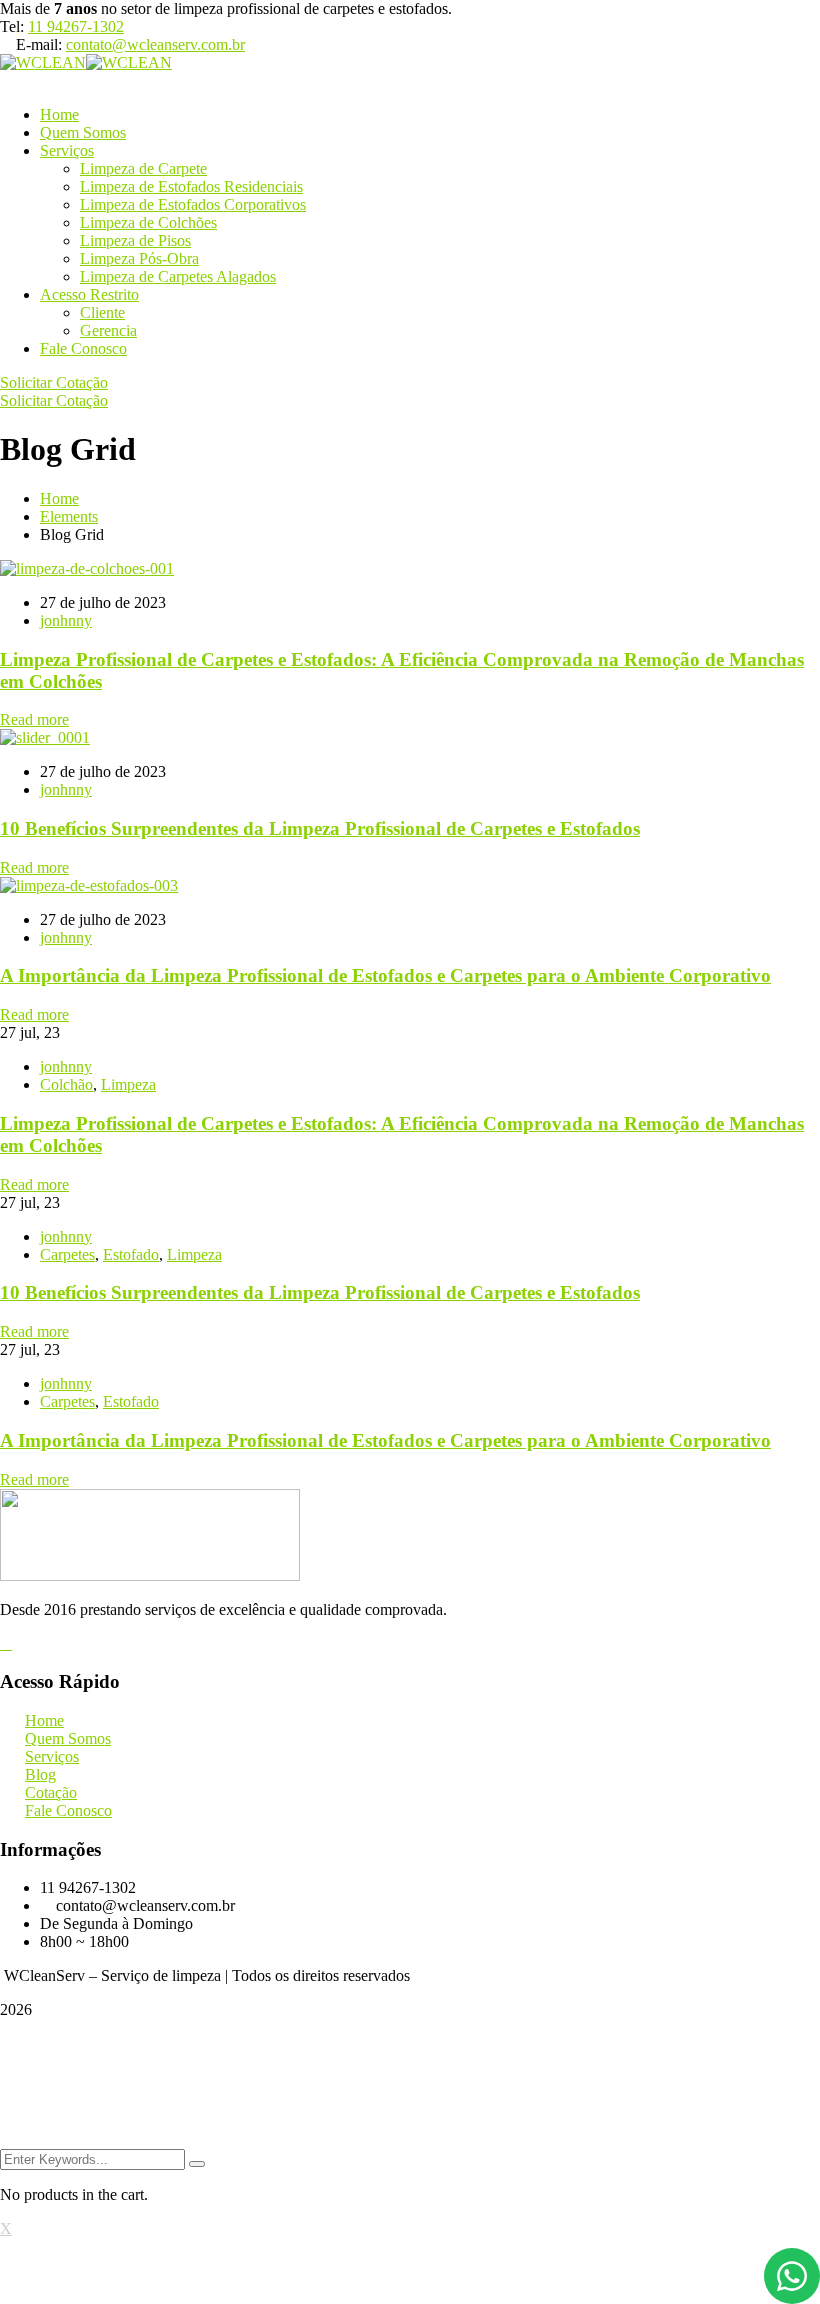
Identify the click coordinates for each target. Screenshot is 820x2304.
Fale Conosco (83, 348)
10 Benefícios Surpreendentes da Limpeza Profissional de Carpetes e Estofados (320, 828)
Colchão (66, 1084)
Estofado (131, 1254)
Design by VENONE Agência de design (410, 2083)
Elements (69, 516)
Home (59, 498)
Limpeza (128, 1084)
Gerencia (108, 330)
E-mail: (39, 44)
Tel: (12, 26)
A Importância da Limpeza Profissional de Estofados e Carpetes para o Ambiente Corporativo (385, 975)
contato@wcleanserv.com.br (155, 44)
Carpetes (67, 1254)
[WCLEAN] (43, 62)
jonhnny (66, 620)
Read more (34, 719)
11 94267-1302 (76, 26)
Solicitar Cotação (54, 382)
